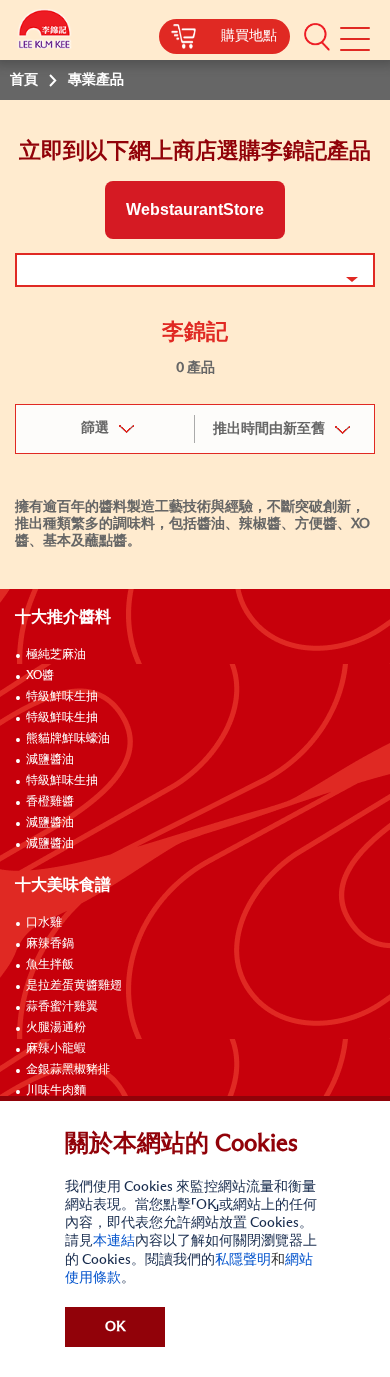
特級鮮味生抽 (62, 697)
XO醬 (40, 676)
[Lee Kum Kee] (45, 32)
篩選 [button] (95, 428)
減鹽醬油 (50, 760)
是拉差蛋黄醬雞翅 (74, 986)
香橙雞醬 (50, 802)
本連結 (114, 1241)
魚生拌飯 (50, 965)
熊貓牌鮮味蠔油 (68, 739)
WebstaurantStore (195, 209)
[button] (317, 36)
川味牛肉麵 (56, 1091)
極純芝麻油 (56, 655)
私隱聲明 (243, 1260)
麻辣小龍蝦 (56, 1049)
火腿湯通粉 (56, 1028)
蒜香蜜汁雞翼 (62, 1007)
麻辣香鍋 (50, 944)
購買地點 (249, 36)
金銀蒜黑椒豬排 (68, 1070)
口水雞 (44, 923)
